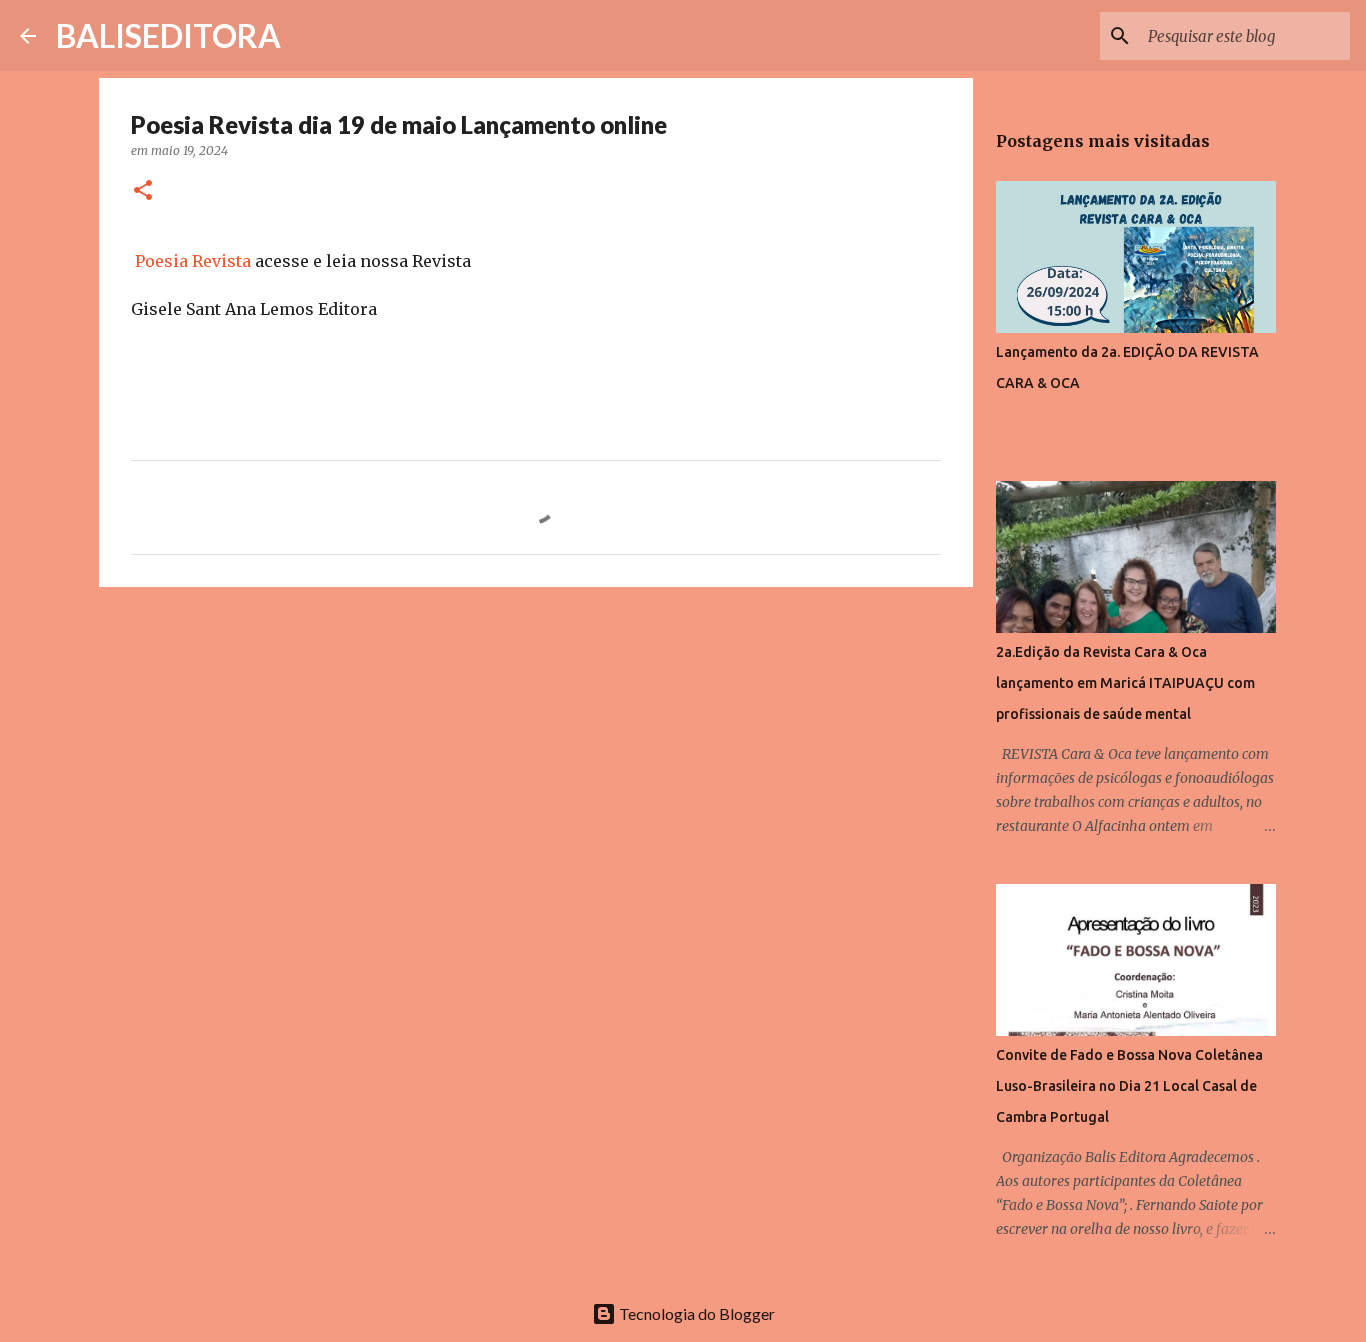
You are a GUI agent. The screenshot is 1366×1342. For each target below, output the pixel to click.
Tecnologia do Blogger (695, 1313)
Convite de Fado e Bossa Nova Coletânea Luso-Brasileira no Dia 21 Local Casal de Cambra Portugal (1129, 1086)
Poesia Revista (193, 261)
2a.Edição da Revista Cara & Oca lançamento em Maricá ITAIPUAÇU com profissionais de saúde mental (1125, 683)
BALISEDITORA (168, 35)
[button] (143, 191)
